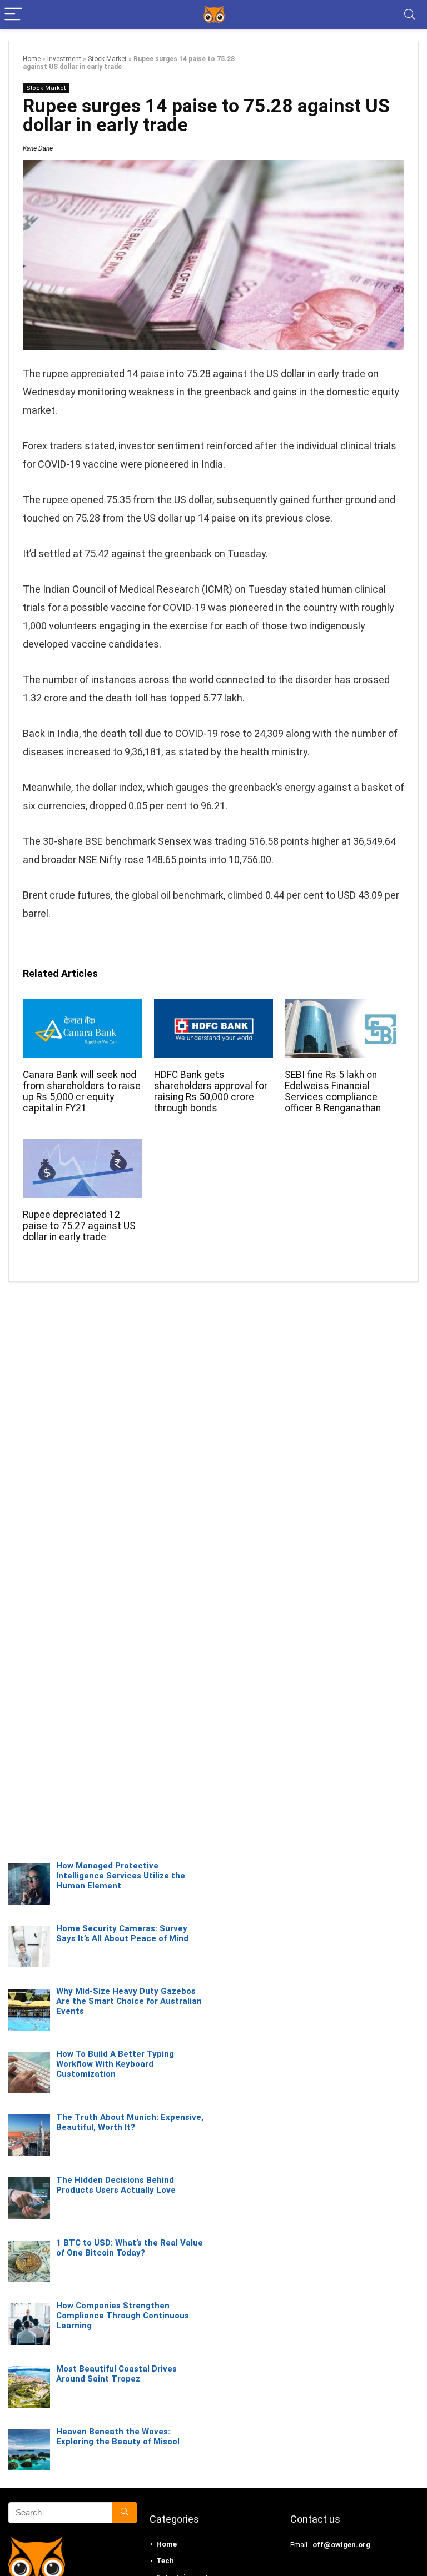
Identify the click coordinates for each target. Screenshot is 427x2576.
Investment (64, 59)
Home (32, 59)
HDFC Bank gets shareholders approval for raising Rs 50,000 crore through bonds (211, 1091)
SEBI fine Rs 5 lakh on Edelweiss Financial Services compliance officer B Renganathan (333, 1091)
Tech (165, 2561)
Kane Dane (38, 148)
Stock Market (107, 59)
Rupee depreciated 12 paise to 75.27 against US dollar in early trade (79, 1226)
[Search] (410, 15)
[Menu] (13, 15)
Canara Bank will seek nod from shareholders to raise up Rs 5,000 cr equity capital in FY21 (82, 1091)
